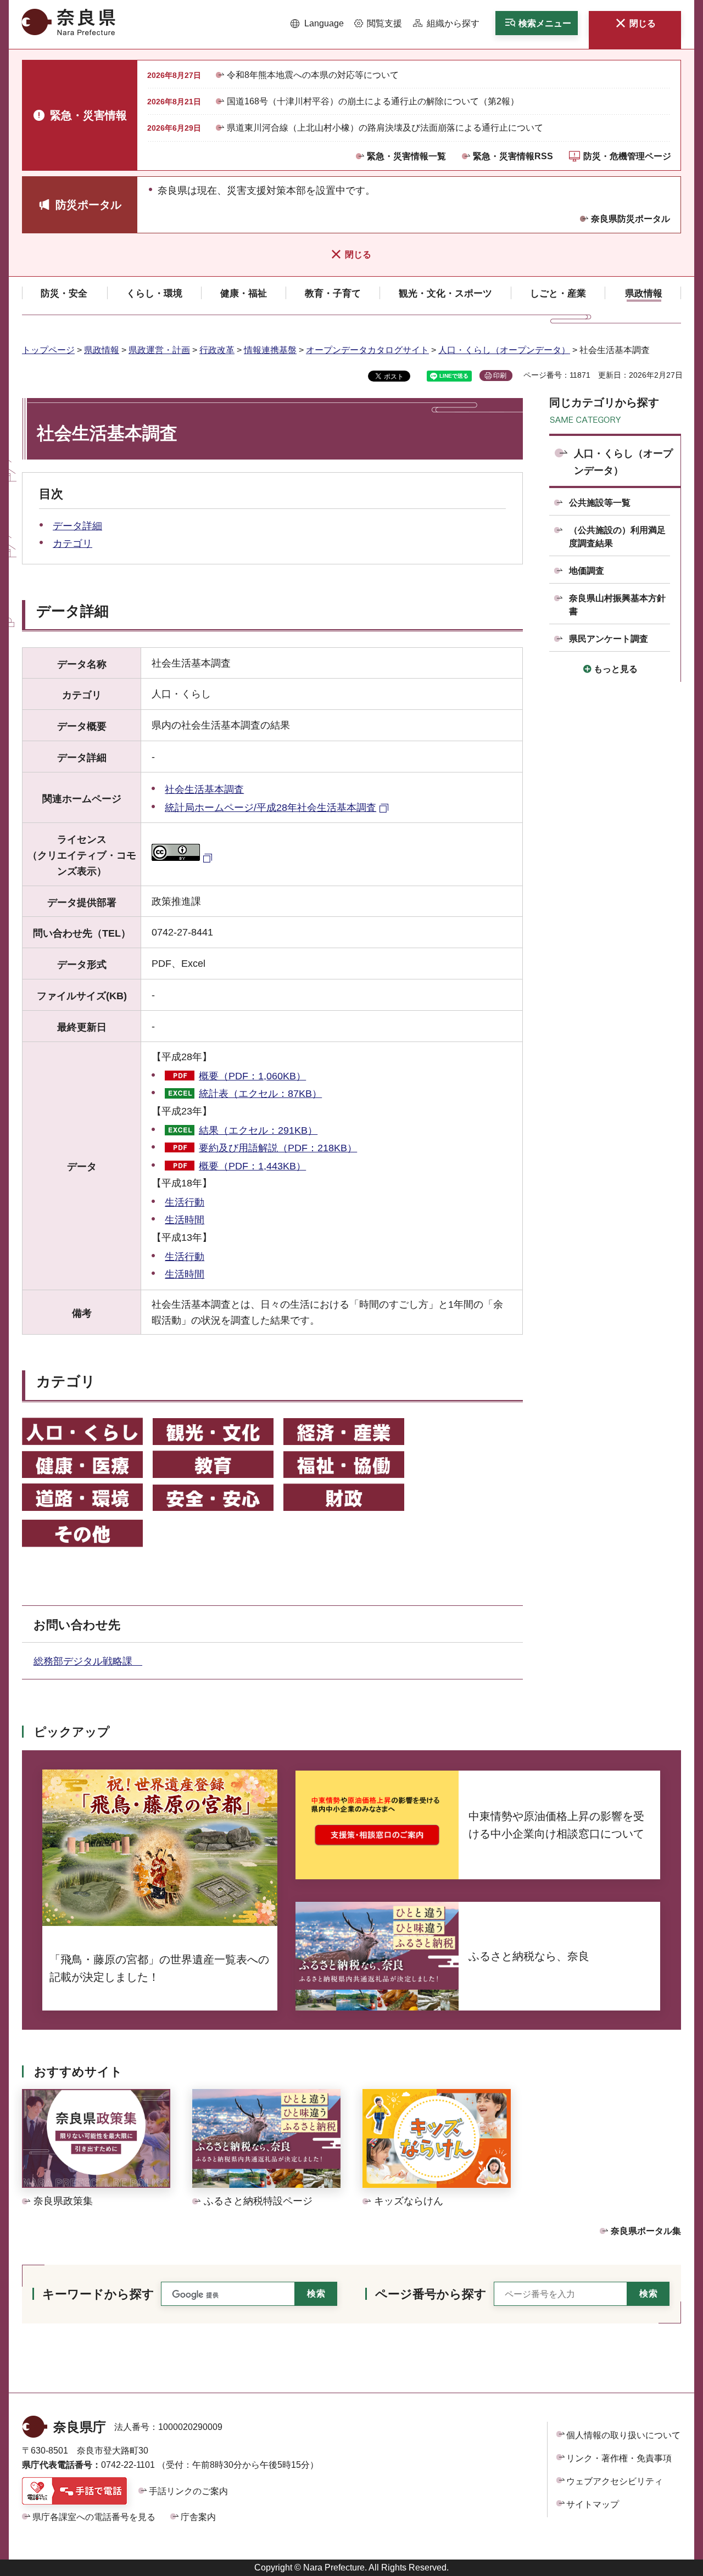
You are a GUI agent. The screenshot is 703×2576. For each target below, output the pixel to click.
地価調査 (587, 571)
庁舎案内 (198, 2517)
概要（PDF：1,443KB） (252, 1166)
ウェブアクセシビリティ (615, 2481)
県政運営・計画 (159, 350)
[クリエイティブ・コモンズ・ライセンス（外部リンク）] (183, 858)
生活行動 (185, 1202)
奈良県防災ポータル (631, 219)
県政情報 (102, 350)
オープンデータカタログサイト (367, 350)
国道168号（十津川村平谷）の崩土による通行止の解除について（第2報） (373, 101)
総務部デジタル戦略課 (88, 1661)
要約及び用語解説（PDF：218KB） (278, 1148)
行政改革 (217, 350)
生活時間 (185, 1220)
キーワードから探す (98, 2294)
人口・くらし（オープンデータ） (504, 350)
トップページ (48, 350)
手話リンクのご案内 (188, 2491)
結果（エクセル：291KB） (258, 1130)
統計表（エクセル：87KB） (260, 1094)
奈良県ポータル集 (646, 2231)
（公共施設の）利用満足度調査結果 (617, 537)
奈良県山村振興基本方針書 (617, 605)
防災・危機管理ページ (627, 156)
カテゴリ (72, 544)
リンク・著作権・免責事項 (619, 2458)
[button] (317, 24)
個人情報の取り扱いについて (623, 2435)
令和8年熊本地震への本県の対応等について (313, 75)
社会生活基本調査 (204, 789)
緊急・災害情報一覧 (406, 156)
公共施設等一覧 (600, 503)
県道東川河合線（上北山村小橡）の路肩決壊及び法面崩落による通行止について (385, 128)
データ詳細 (77, 526)
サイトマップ (593, 2504)
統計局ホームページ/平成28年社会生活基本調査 (270, 808)
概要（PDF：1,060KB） (252, 1076)
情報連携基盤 (270, 350)
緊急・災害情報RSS (513, 156)
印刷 (500, 376)
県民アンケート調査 (609, 639)
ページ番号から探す (431, 2294)
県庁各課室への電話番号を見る (94, 2517)
